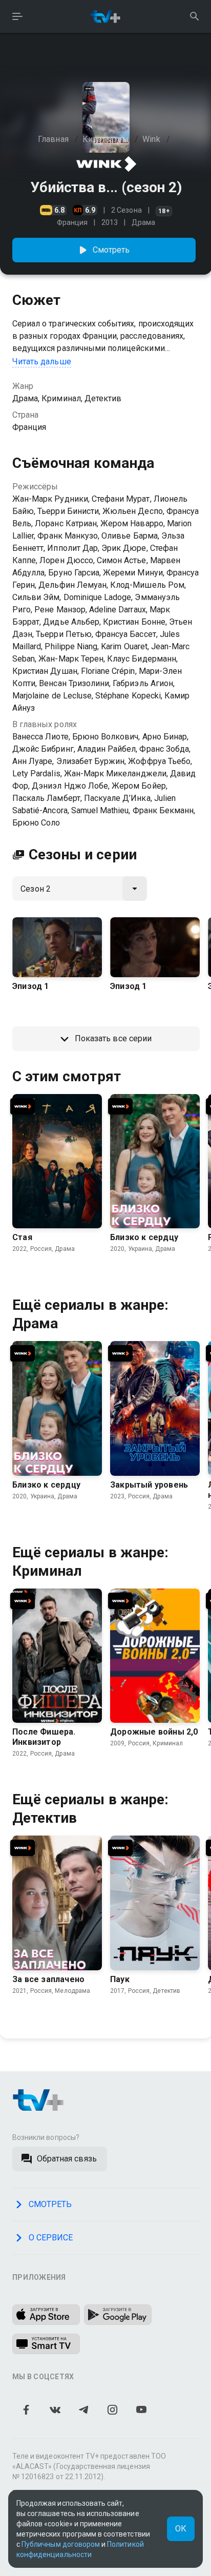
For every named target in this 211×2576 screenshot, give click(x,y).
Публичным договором (61, 2544)
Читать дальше (42, 362)
